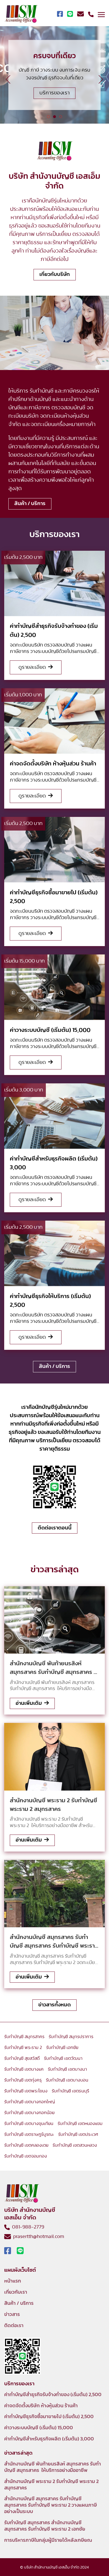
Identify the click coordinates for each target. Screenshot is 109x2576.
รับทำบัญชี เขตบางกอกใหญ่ (29, 2102)
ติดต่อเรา (14, 2326)
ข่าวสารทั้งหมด (54, 2005)
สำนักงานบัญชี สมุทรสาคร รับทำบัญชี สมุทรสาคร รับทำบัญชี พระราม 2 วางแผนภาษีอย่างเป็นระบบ (51, 2505)
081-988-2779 (27, 2227)
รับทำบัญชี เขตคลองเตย (26, 2145)
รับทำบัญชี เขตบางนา (67, 2069)
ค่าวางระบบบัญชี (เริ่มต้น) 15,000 (39, 2428)
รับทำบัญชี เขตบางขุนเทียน (29, 2124)
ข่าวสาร (12, 2315)
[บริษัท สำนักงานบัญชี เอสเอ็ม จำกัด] (21, 14)
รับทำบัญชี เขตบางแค (24, 2069)
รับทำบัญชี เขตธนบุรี (70, 2091)
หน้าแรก (13, 2281)
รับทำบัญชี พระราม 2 (23, 2048)
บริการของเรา (54, 93)
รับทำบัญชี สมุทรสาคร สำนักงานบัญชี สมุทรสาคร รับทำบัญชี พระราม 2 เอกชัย (45, 2526)
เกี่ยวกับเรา (16, 2292)
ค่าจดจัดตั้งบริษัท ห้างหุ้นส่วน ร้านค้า (41, 2406)
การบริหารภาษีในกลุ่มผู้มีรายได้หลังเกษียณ (48, 2540)
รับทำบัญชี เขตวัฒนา (63, 2058)
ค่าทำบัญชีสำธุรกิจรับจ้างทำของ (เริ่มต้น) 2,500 (53, 2395)
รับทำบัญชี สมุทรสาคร (24, 2037)
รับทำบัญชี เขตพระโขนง (26, 2091)
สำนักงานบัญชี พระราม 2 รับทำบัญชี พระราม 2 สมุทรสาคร (51, 2485)
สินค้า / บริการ (30, 504)
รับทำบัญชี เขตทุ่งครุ (23, 2080)
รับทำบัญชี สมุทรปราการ (71, 2037)
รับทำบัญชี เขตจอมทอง (26, 2156)
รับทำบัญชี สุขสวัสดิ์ (22, 2058)
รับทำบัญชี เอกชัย (62, 2048)
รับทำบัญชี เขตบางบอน (67, 2080)
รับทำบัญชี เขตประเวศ (78, 2134)
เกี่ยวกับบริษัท (55, 274)
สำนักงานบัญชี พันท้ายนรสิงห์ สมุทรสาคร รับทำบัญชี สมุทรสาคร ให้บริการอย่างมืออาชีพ (53, 2467)
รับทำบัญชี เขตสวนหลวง (75, 2145)
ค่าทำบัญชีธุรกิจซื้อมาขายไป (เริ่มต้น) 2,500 (49, 2417)
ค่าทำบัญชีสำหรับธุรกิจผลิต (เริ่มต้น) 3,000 (49, 2439)
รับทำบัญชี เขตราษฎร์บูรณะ (29, 2134)
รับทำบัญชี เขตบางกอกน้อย (29, 2113)
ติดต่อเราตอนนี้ (55, 1528)
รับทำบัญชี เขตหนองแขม (80, 2124)
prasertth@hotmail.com (37, 2237)
